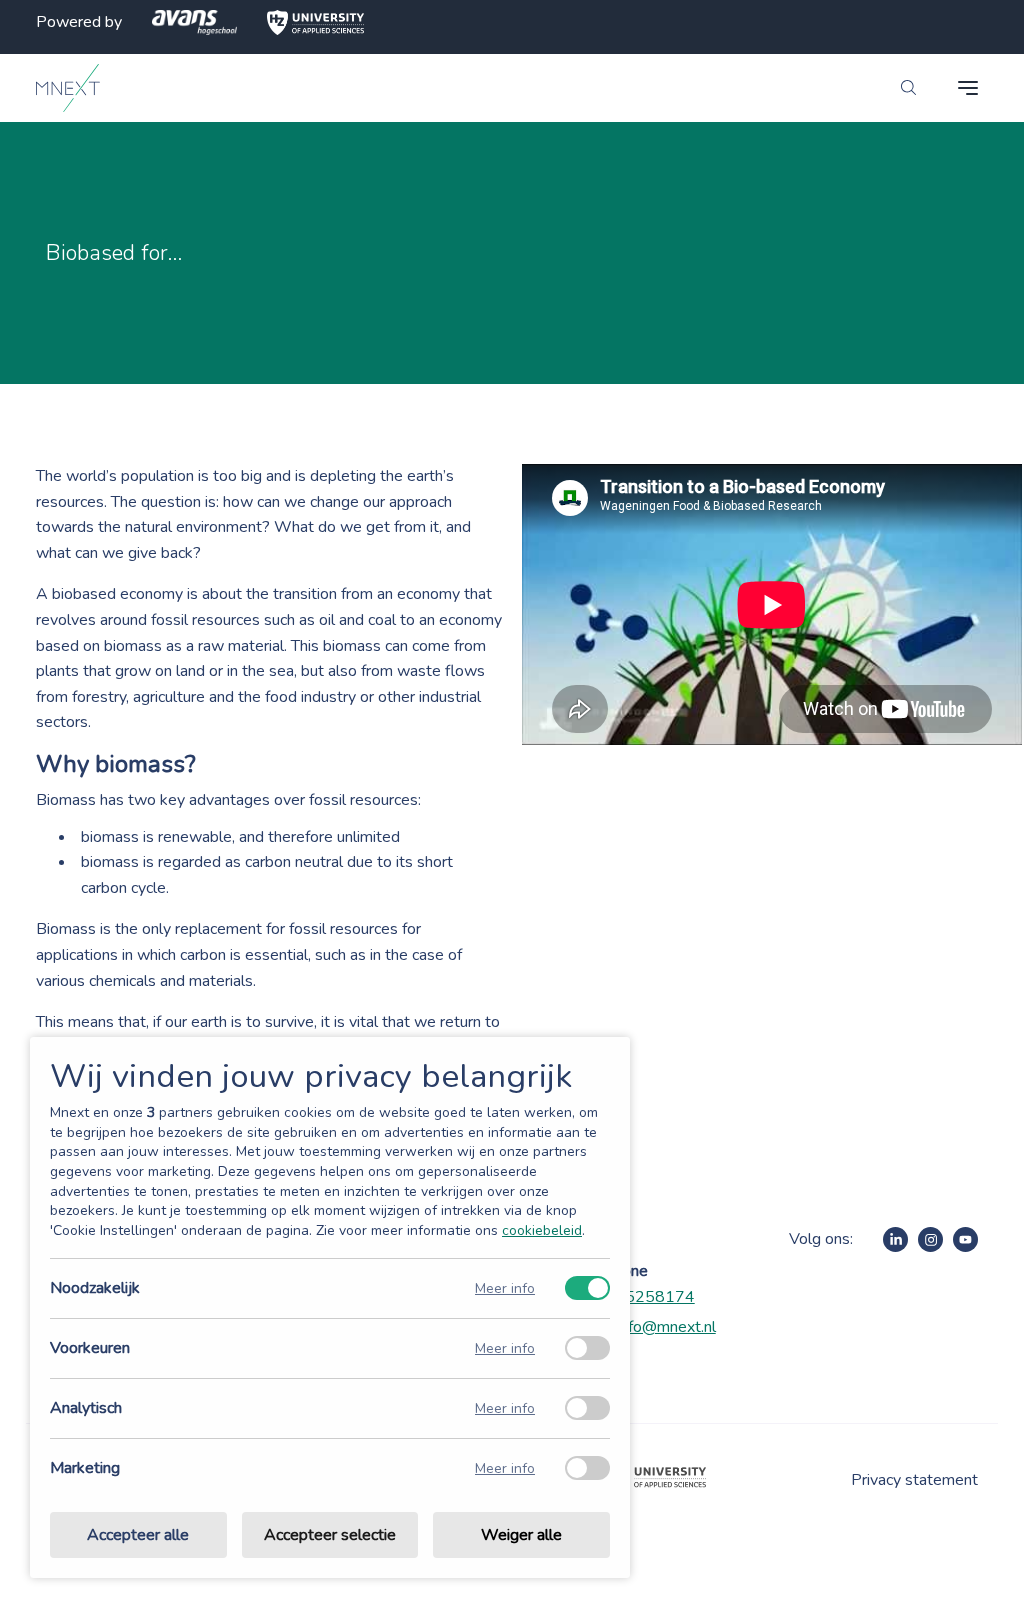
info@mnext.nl (666, 1327)
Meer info (505, 1288)
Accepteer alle (138, 1535)
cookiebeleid (542, 1230)
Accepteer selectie (330, 1535)
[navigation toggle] (968, 88)
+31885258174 (635, 1297)
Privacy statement (914, 1480)
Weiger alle (521, 1535)
